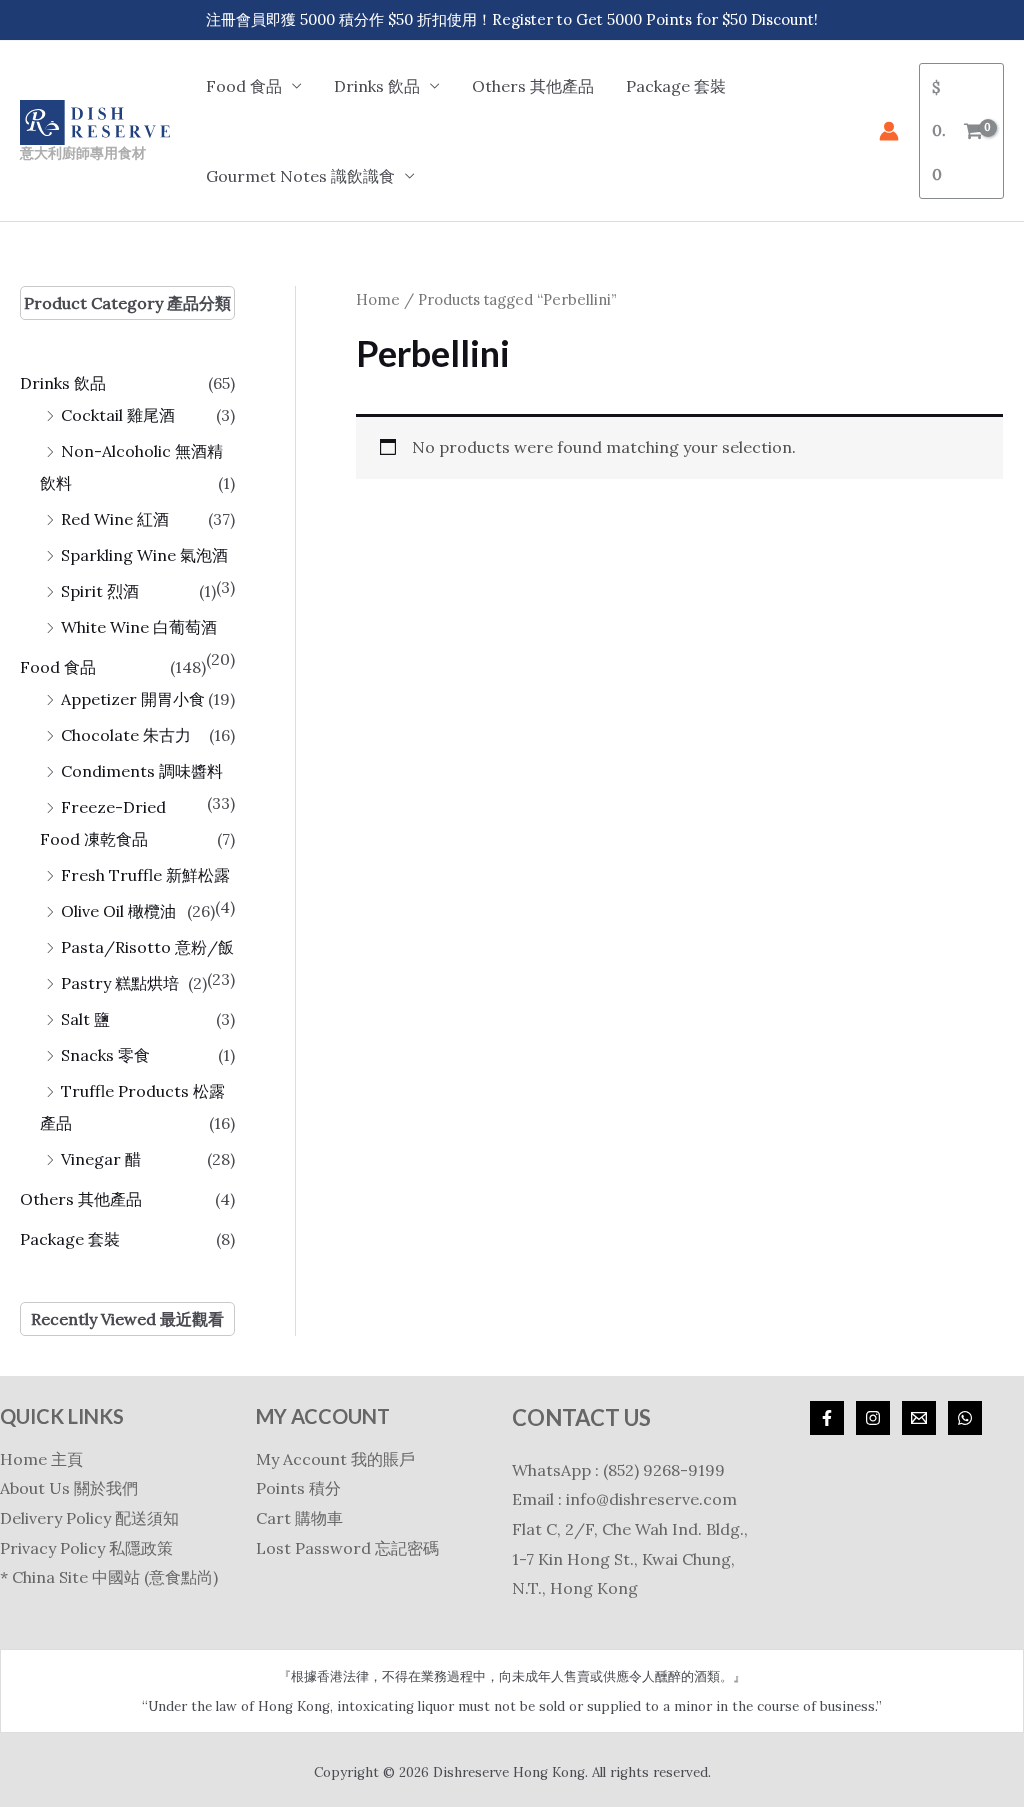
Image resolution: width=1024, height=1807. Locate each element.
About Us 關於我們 (69, 1488)
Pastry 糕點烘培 (120, 983)
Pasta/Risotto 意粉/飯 (147, 947)
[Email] (919, 1418)
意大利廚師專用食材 (83, 152)
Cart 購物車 (299, 1518)
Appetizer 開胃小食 (133, 699)
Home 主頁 (41, 1459)
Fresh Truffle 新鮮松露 (145, 875)
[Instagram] (873, 1418)
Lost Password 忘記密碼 (347, 1548)
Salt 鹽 (85, 1019)
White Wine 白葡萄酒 (139, 627)
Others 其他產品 (533, 86)
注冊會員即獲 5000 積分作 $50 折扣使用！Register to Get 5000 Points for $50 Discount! (512, 19)
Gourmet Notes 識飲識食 (300, 176)
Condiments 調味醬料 (142, 771)
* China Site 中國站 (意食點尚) (109, 1577)
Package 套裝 (676, 86)
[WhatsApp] (965, 1418)
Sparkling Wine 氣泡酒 (144, 555)
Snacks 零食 (105, 1055)
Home (378, 299)
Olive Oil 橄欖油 (118, 911)
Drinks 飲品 (63, 383)
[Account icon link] (889, 131)
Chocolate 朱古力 (126, 735)
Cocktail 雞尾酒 (118, 415)
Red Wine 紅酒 (115, 519)
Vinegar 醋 (101, 1159)
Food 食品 (58, 667)
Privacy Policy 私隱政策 (86, 1548)
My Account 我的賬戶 (335, 1459)
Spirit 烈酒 (100, 591)
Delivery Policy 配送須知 (89, 1518)
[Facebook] (827, 1418)
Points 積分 (298, 1488)
